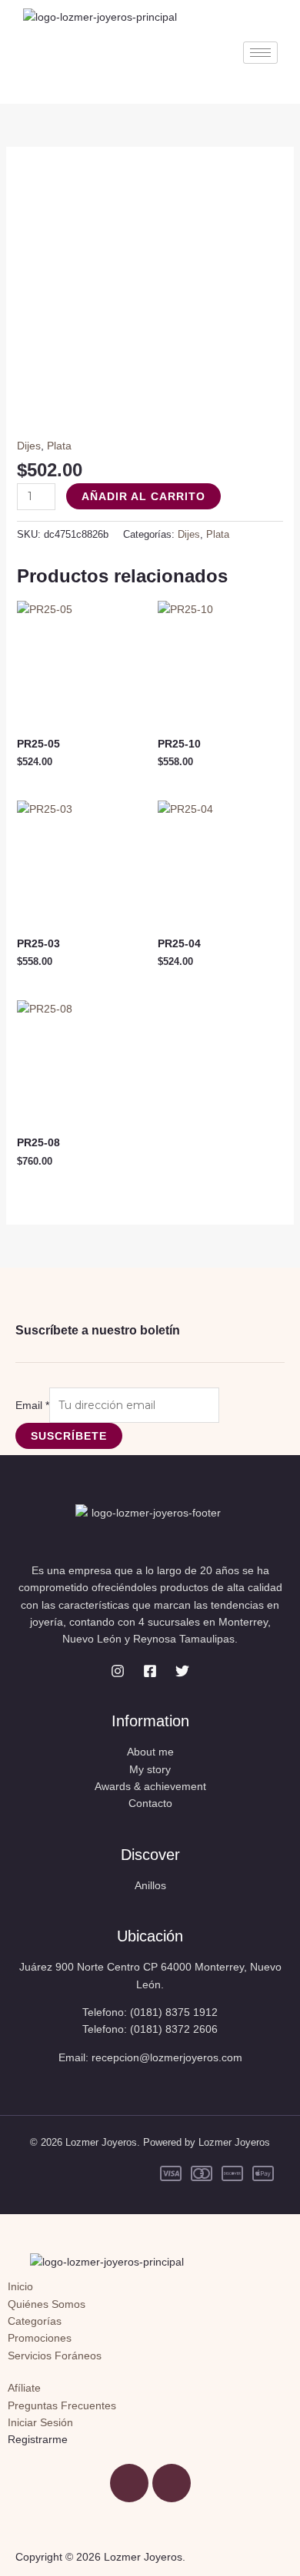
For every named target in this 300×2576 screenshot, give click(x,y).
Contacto (150, 1803)
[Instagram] (118, 1671)
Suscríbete (69, 1436)
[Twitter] (182, 1671)
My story (150, 1769)
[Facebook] (150, 1671)
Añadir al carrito (143, 496)
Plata (59, 446)
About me (150, 1752)
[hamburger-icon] (260, 53)
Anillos (150, 1885)
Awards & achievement (150, 1786)
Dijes (29, 446)
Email (32, 1405)
